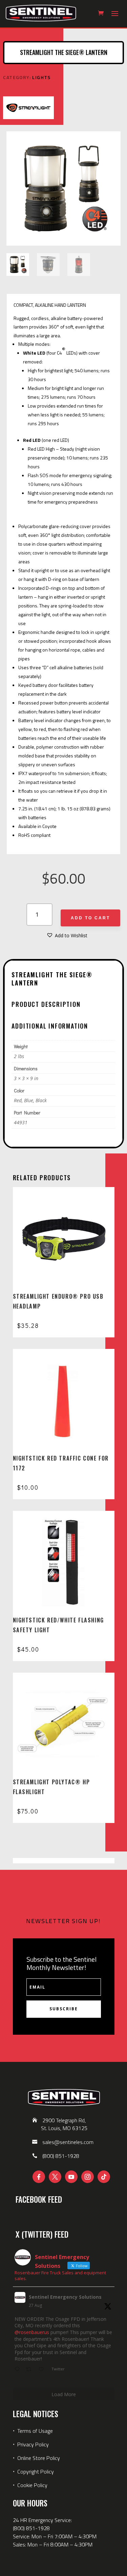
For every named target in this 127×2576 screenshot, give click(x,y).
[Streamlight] (28, 109)
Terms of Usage (34, 2431)
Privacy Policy (33, 2444)
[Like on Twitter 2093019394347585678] (43, 2370)
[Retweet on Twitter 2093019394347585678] (31, 2370)
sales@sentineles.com (68, 2142)
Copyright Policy (36, 2471)
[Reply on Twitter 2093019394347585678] (19, 2370)
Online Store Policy (39, 2458)
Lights (41, 77)
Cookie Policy (32, 2485)
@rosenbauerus (32, 2332)
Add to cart (90, 918)
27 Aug (35, 2305)
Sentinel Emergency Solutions (65, 2297)
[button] (67, 936)
